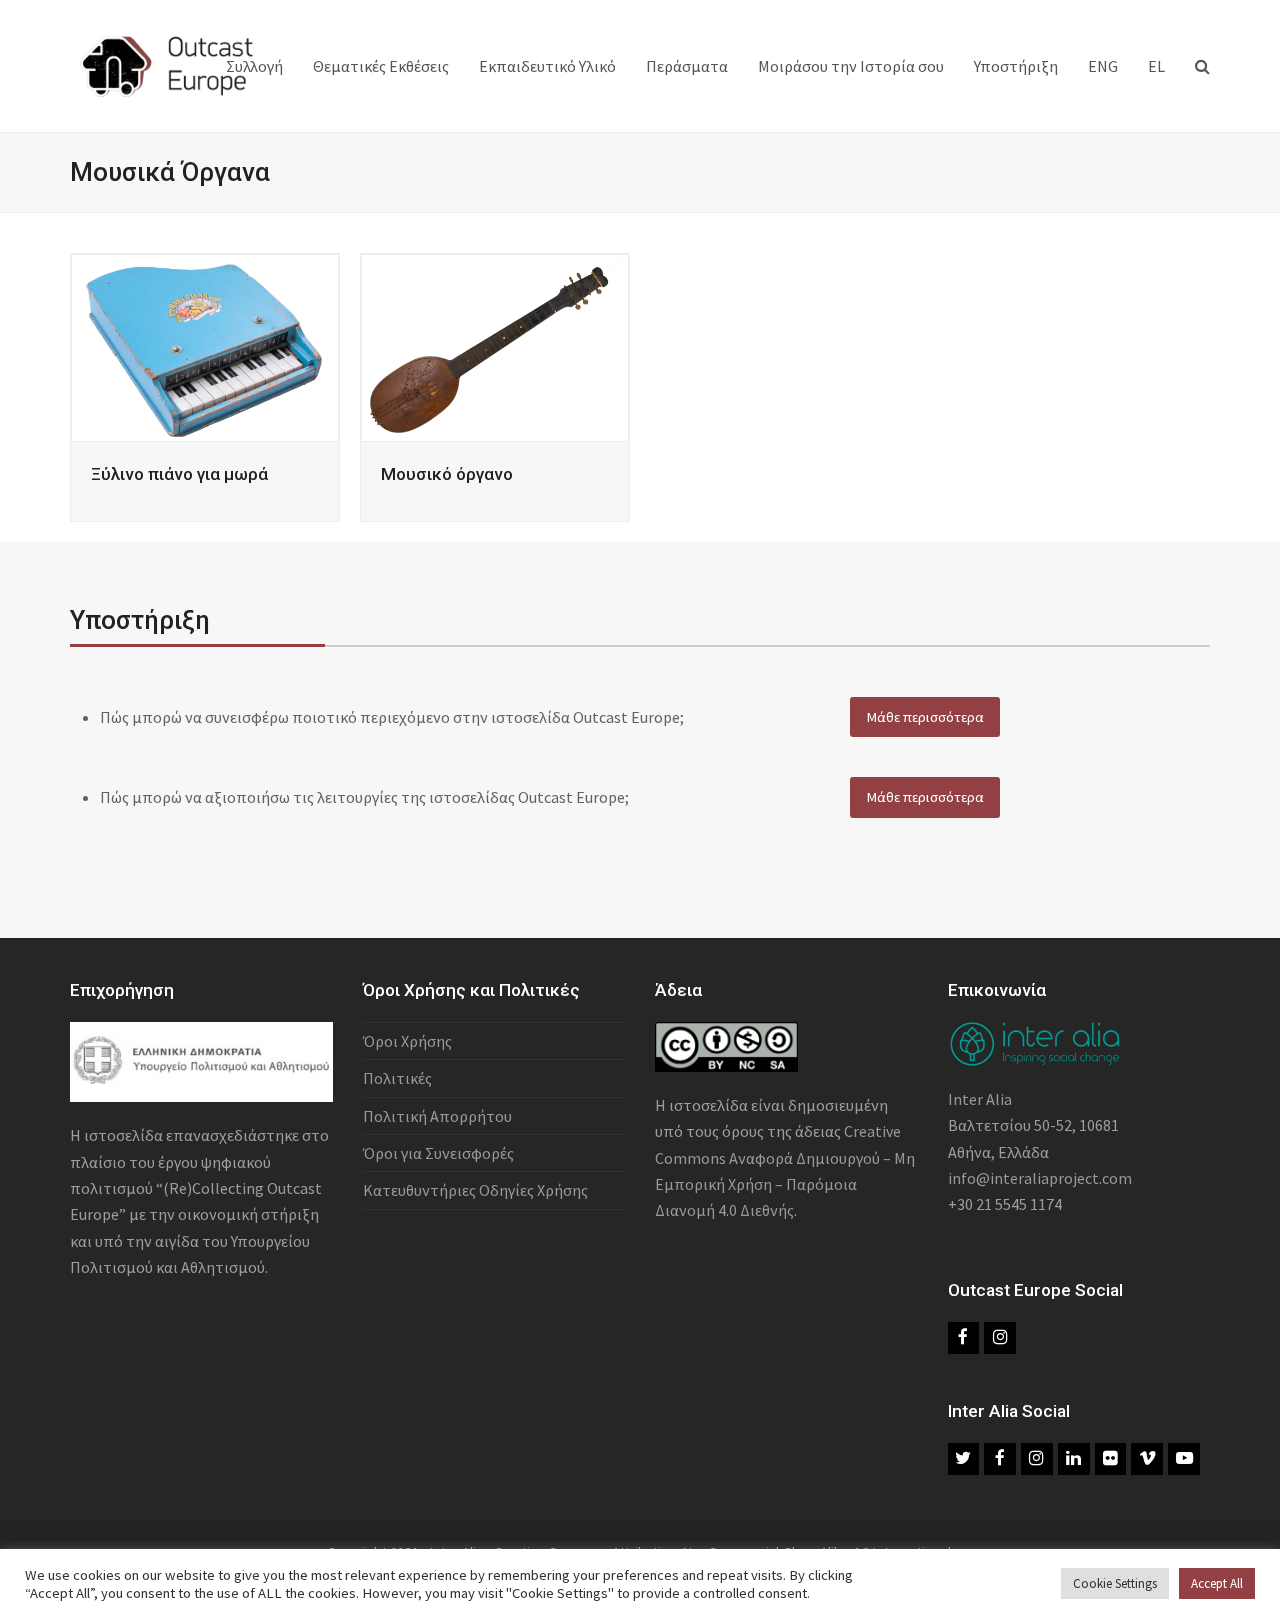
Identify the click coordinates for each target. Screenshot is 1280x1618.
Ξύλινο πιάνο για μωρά (179, 474)
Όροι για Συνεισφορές (438, 1153)
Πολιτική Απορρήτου (437, 1116)
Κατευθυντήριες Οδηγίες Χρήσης (475, 1190)
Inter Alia (980, 1099)
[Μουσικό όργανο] (495, 346)
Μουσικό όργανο (447, 474)
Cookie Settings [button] (1115, 1583)
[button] (1202, 66)
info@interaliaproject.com (1040, 1178)
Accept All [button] (1217, 1583)
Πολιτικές (397, 1078)
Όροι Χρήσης (407, 1041)
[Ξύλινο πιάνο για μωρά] (205, 346)
